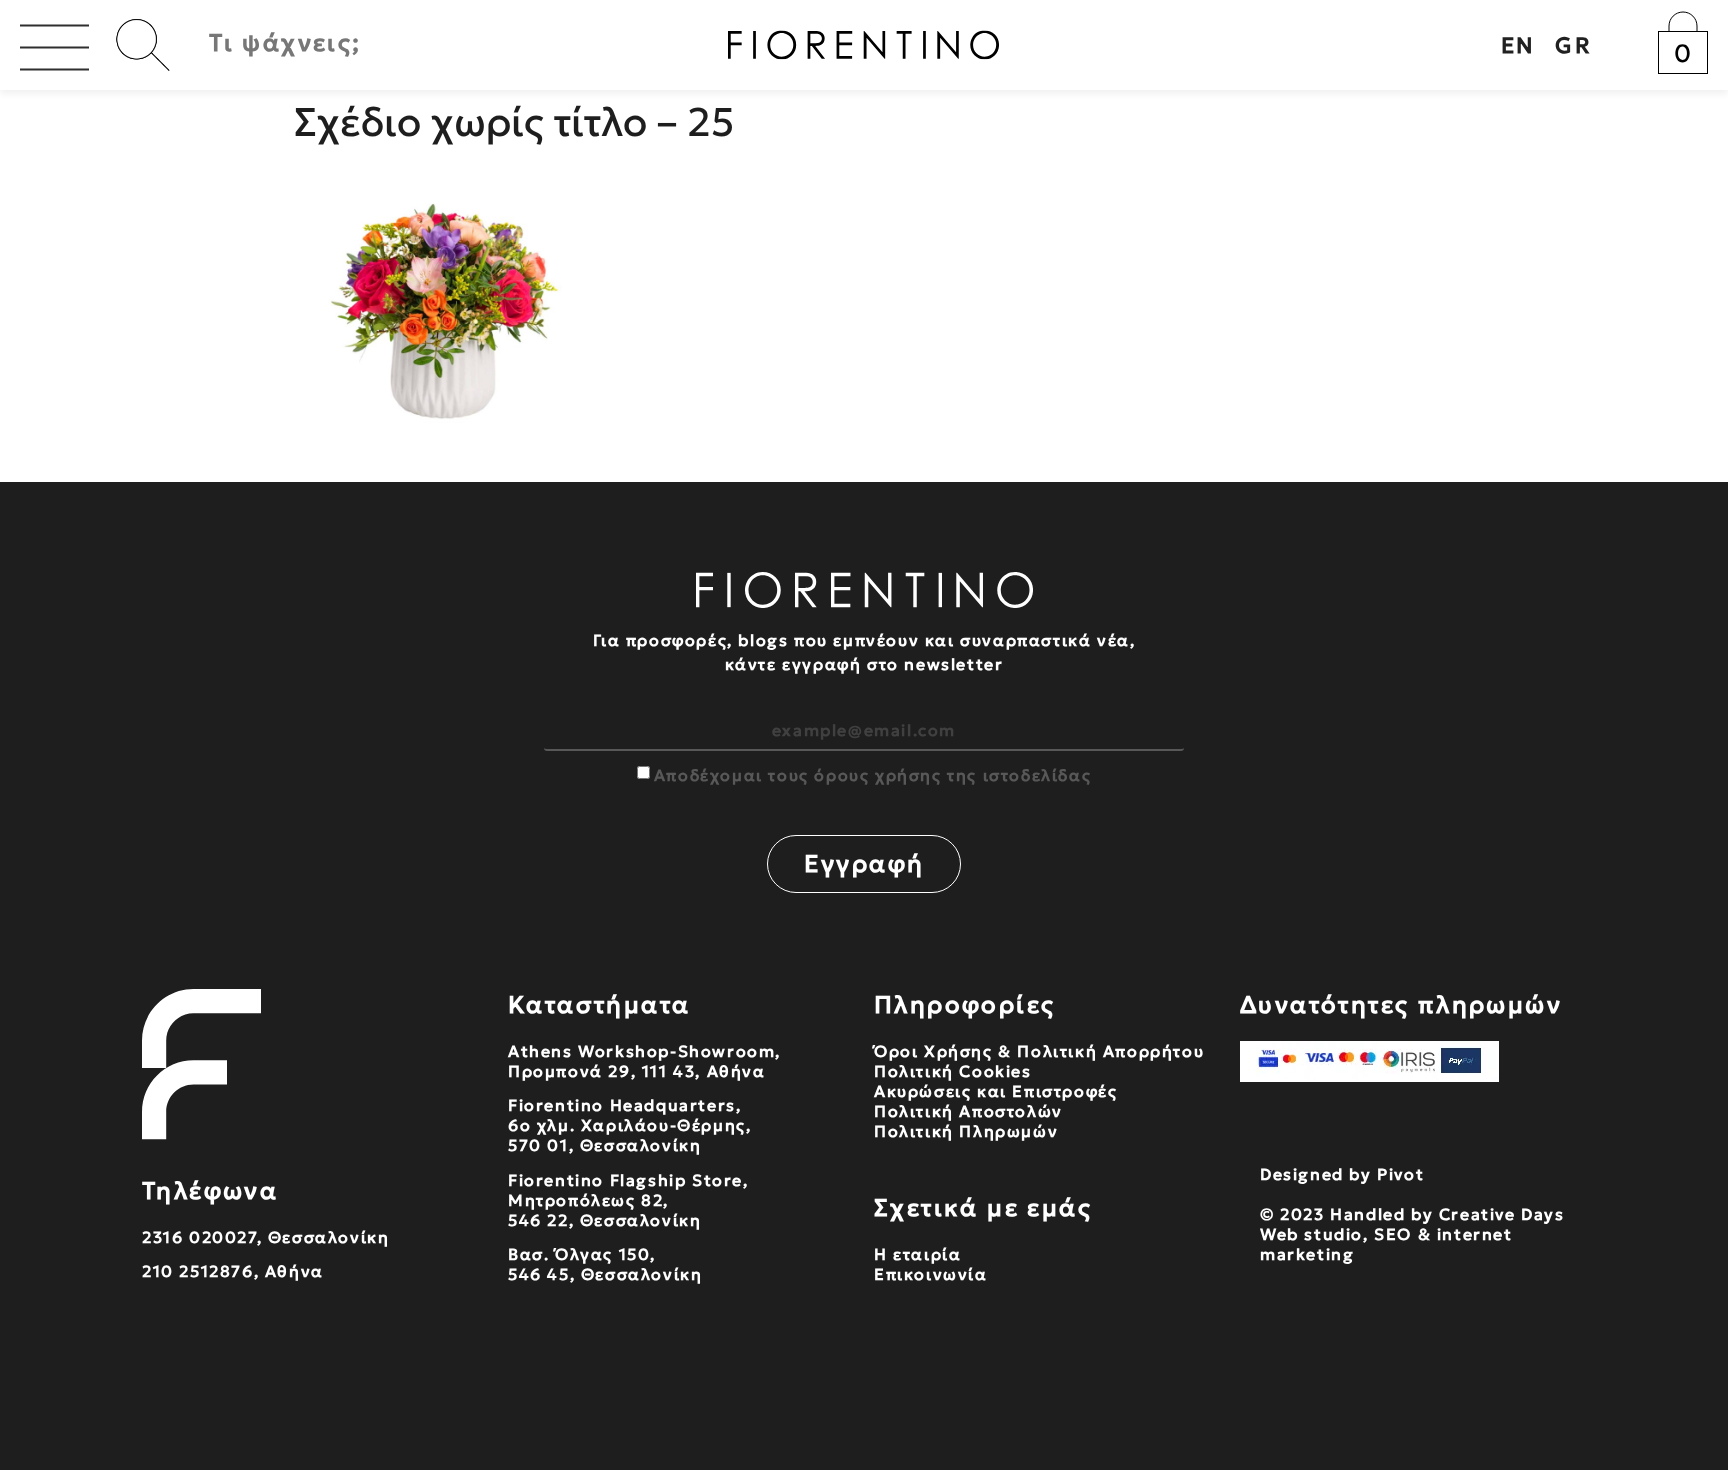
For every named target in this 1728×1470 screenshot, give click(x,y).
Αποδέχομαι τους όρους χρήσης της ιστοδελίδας (872, 775)
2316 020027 (199, 1237)
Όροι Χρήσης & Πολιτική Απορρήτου (1039, 1051)
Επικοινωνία (931, 1274)
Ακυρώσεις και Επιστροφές (995, 1091)
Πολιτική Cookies (953, 1071)
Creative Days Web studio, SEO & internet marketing (1412, 1234)
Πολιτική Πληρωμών (966, 1131)
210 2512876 (198, 1271)
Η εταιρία (917, 1254)
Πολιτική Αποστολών (968, 1111)
